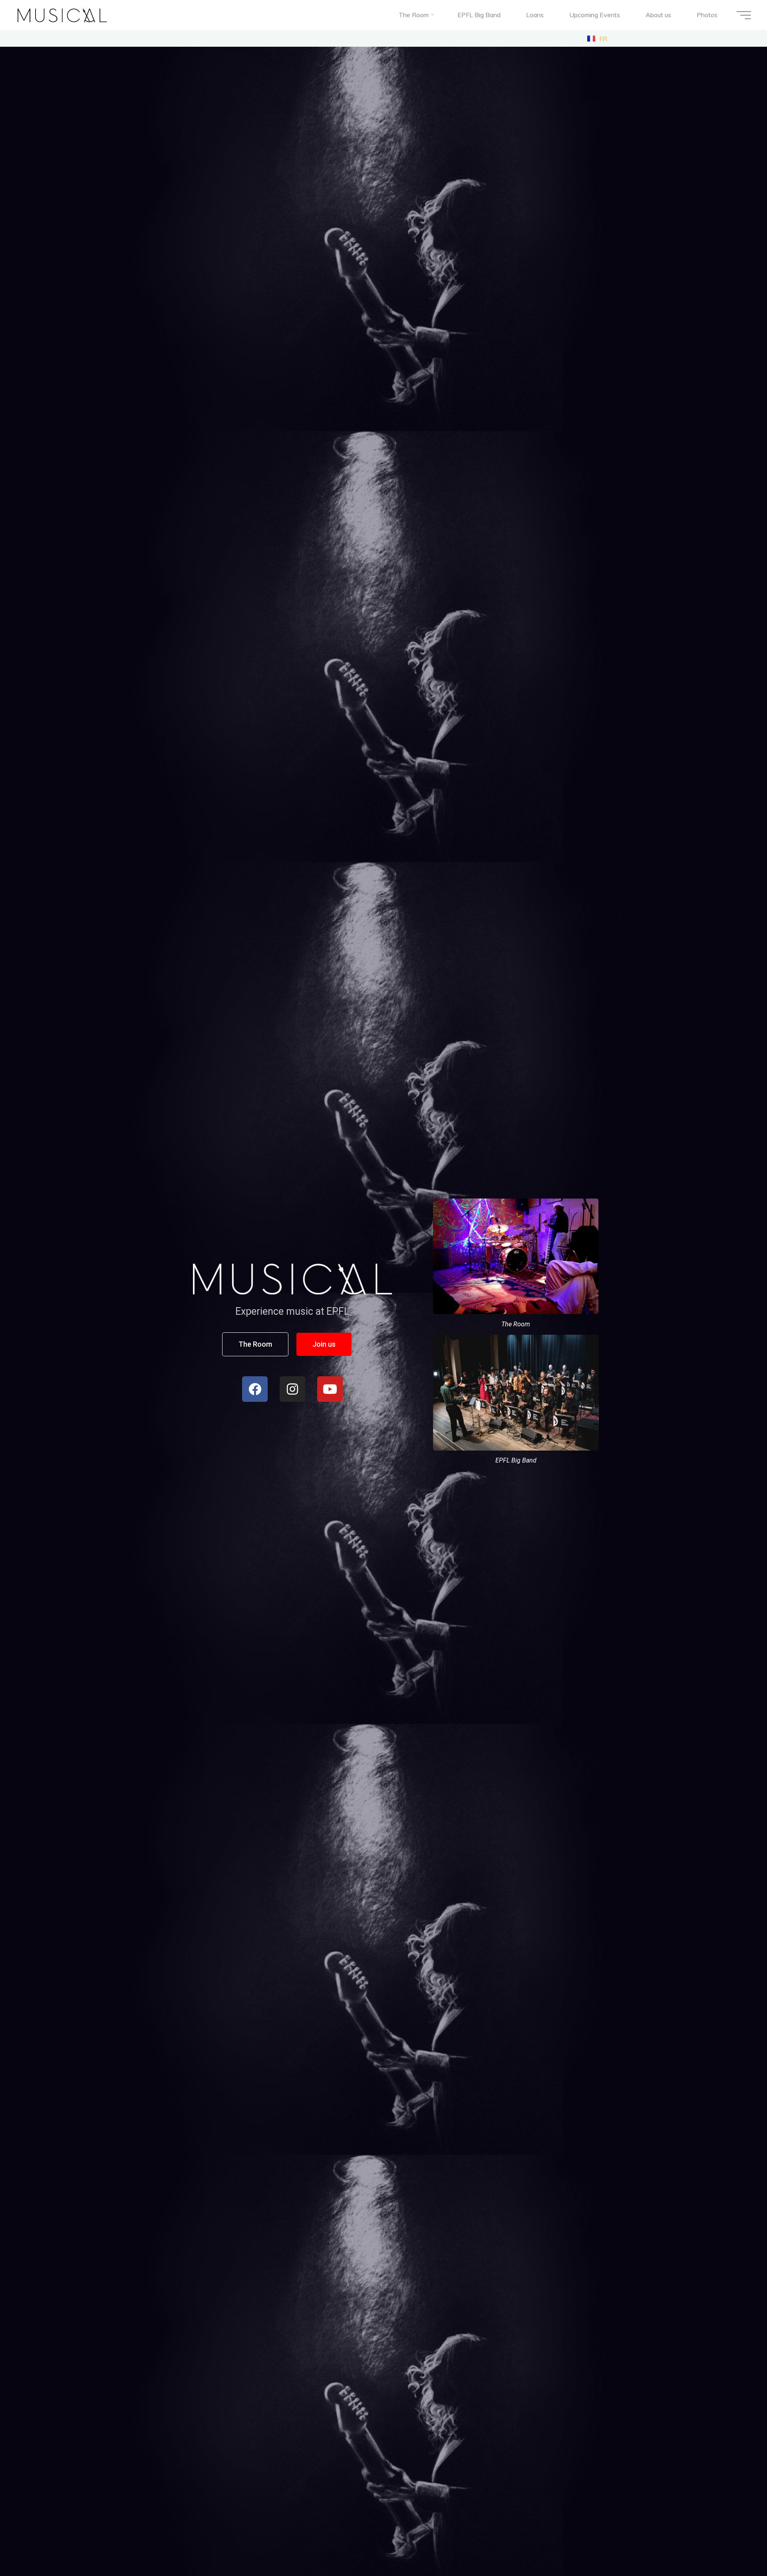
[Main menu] (744, 15)
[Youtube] (330, 1389)
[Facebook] (255, 1389)
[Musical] (63, 15)
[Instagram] (292, 1389)
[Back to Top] (736, 2545)
